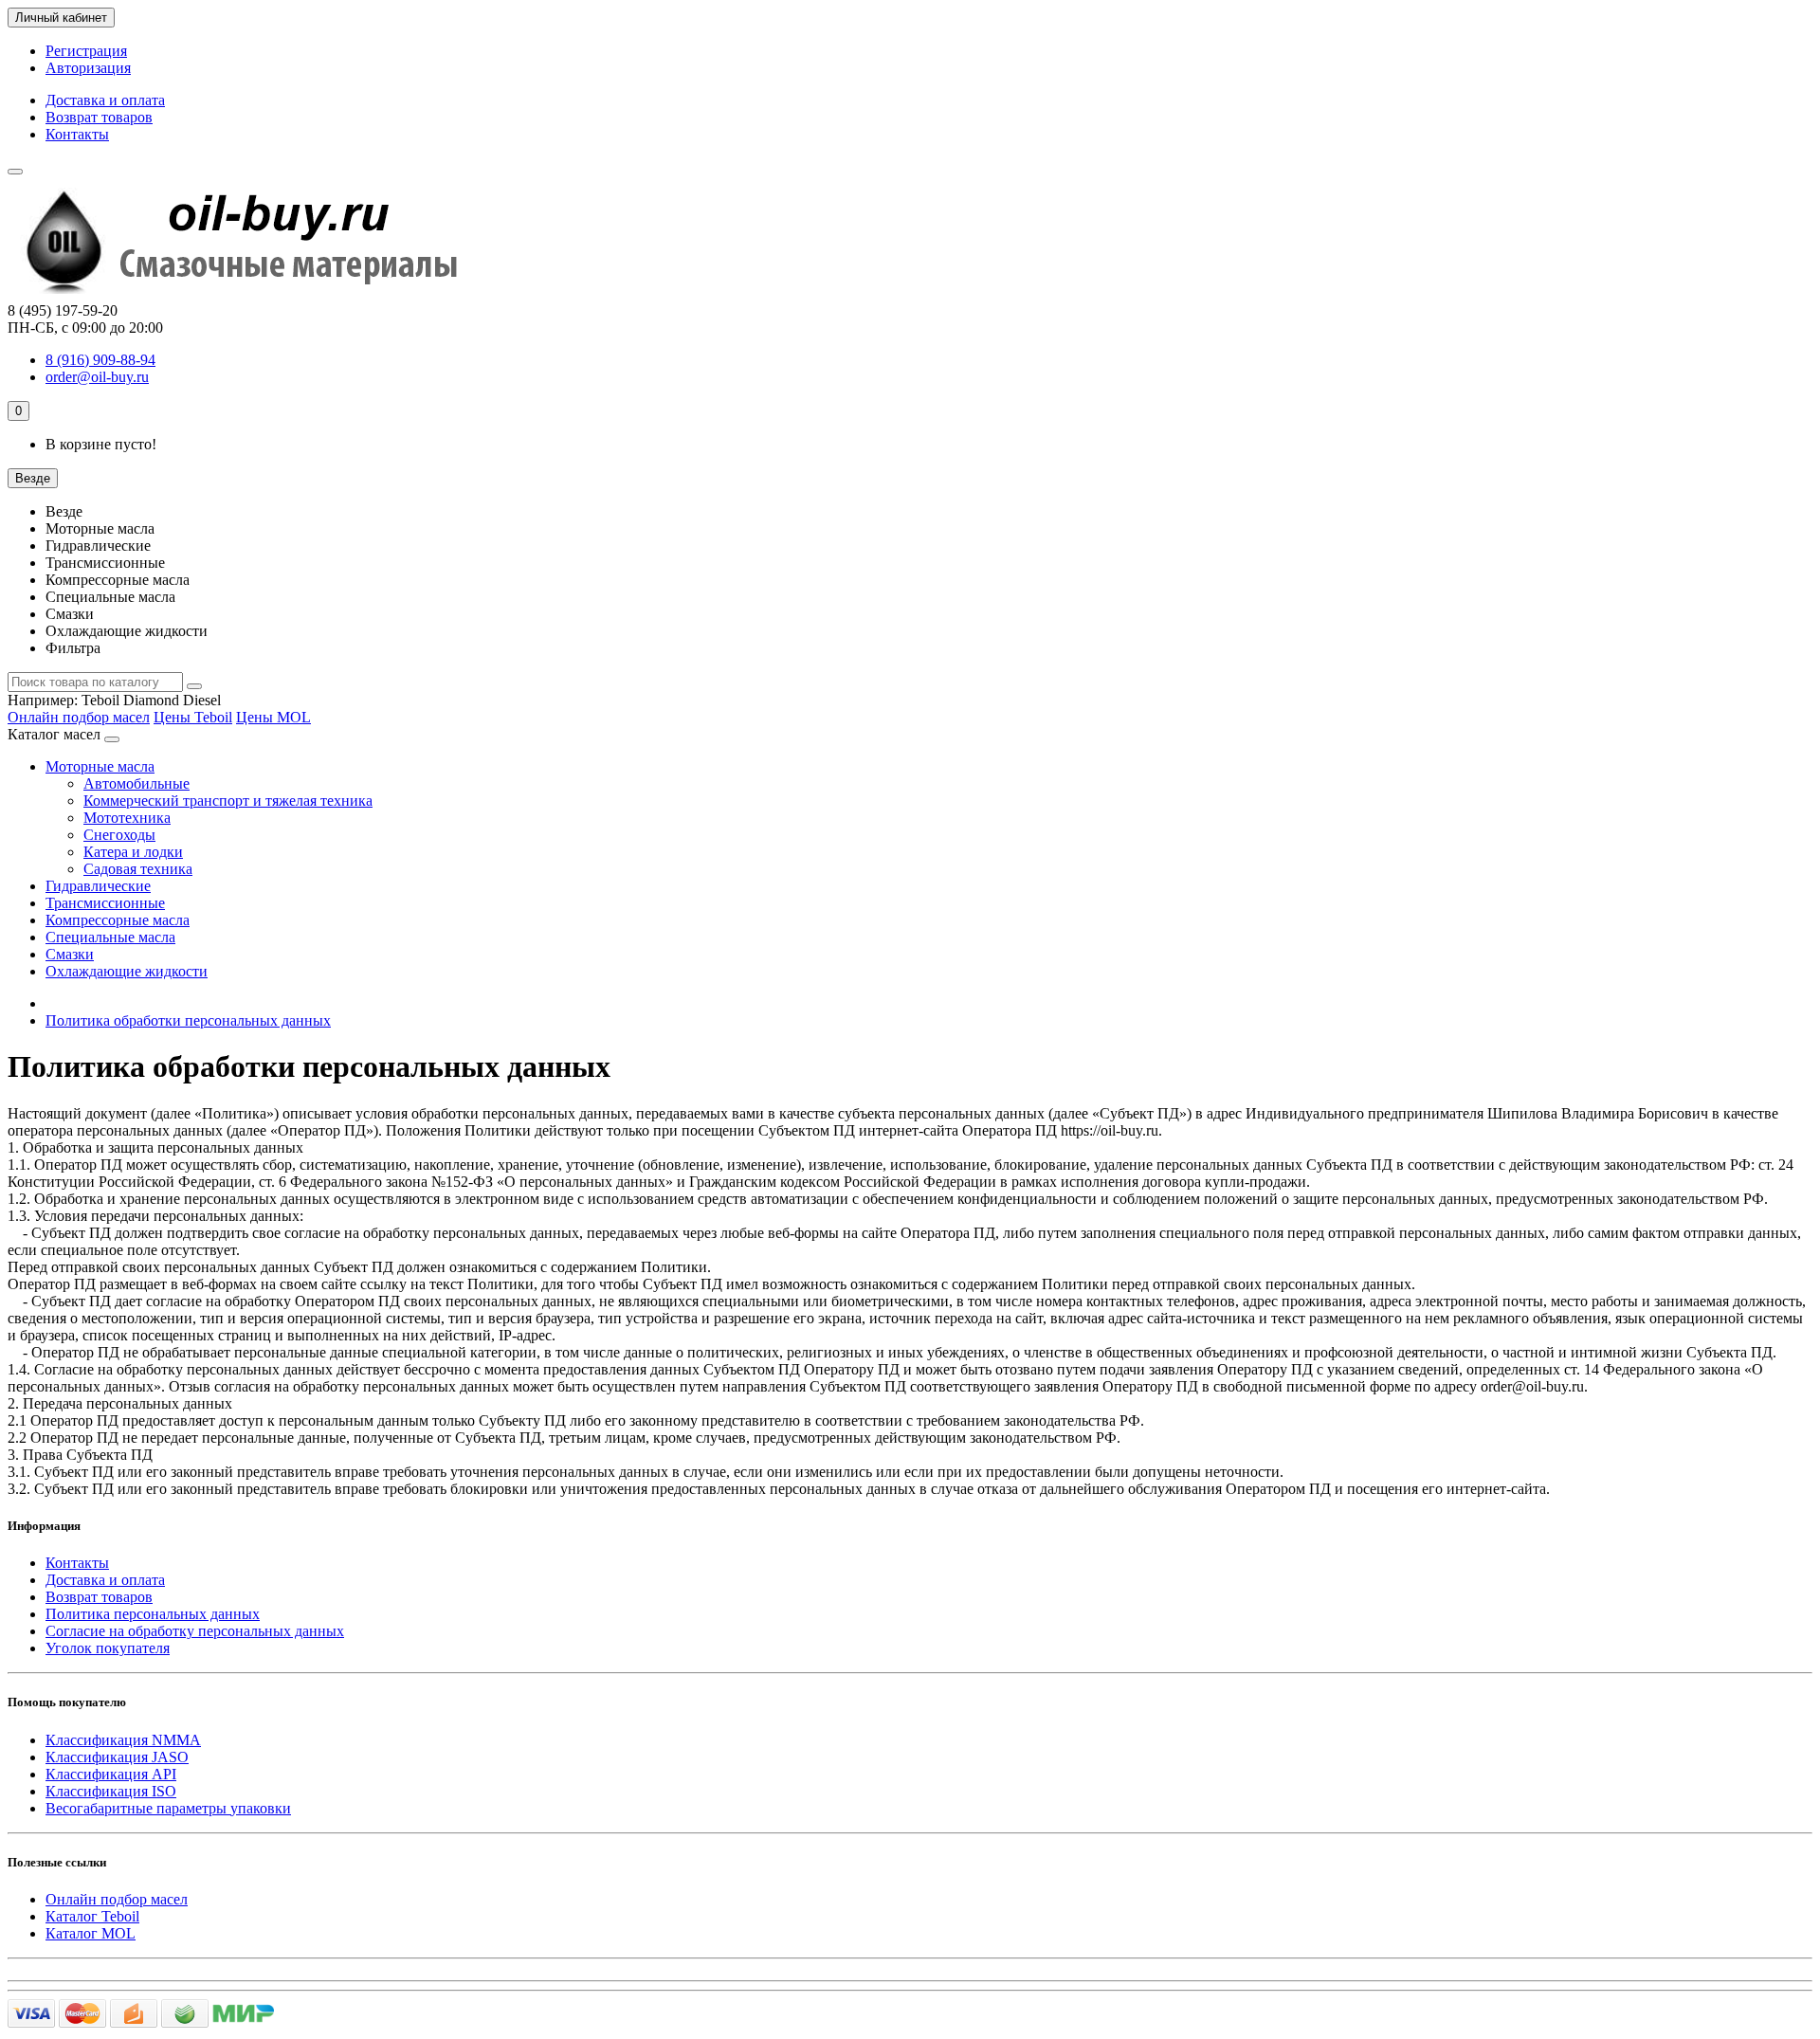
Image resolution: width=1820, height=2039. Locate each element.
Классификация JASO (117, 1757)
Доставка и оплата (105, 100)
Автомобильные (136, 783)
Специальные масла (110, 937)
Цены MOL (273, 717)
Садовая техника (138, 869)
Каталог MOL (91, 1933)
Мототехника (127, 818)
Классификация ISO (111, 1791)
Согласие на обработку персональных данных (195, 1631)
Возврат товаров (99, 117)
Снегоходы (119, 835)
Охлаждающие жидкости (127, 971)
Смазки (70, 954)
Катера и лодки (133, 852)
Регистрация (86, 51)
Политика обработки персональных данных (188, 1020)
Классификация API (111, 1774)
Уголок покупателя (108, 1648)
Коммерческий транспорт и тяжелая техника (228, 801)
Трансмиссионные (105, 903)
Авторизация (88, 68)
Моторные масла (100, 766)
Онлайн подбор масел (79, 717)
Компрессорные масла (118, 920)
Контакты (77, 134)
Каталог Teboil (92, 1916)
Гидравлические (98, 886)
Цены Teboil (193, 717)
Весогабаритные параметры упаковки (168, 1808)
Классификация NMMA (123, 1740)
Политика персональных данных (153, 1614)
